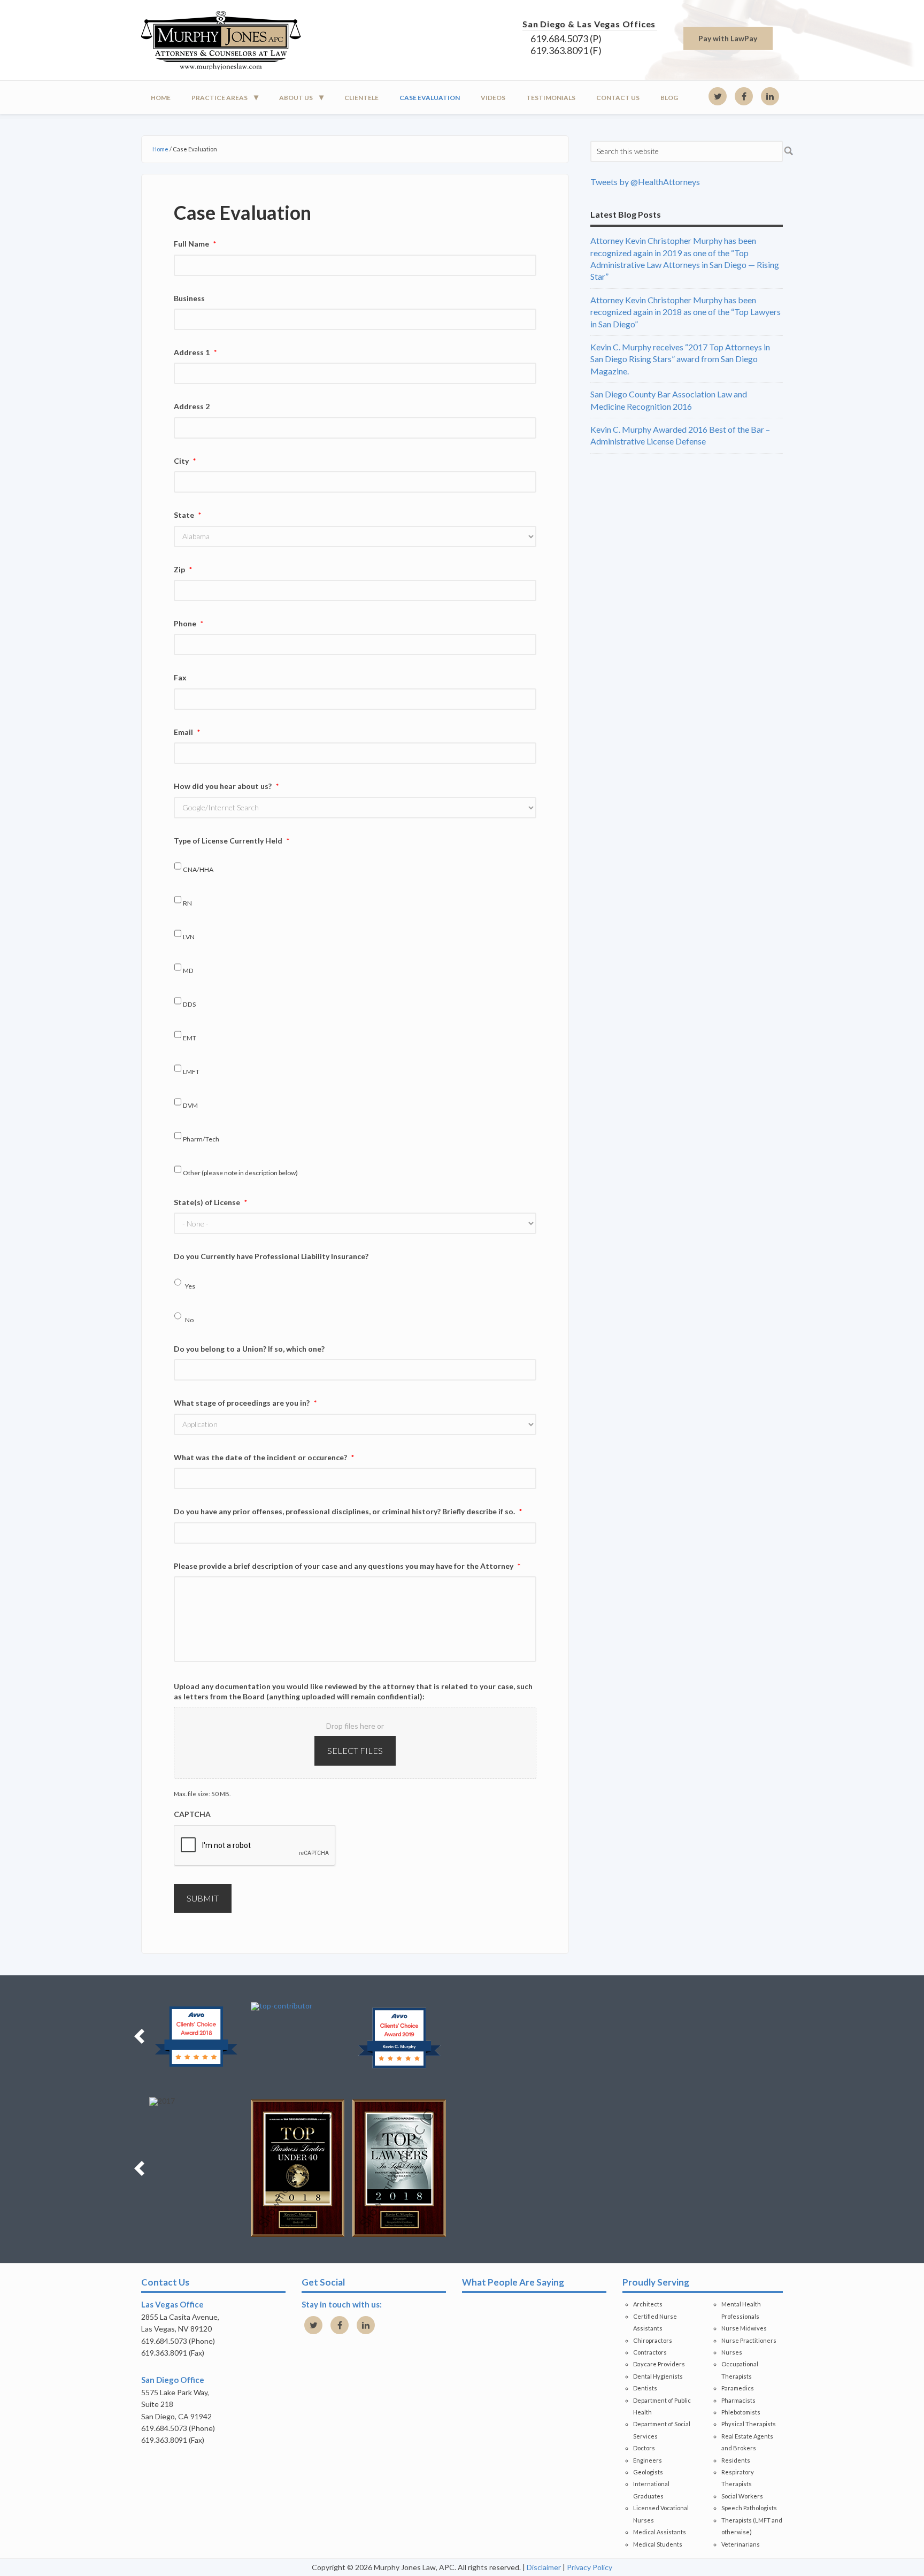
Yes (190, 1286)
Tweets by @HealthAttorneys (645, 182)
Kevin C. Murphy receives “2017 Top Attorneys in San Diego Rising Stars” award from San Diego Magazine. (680, 359)
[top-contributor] (298, 2006)
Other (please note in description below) (240, 1173)
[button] (139, 2036)
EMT (190, 1038)
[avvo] (196, 2036)
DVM (190, 1105)
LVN (189, 937)
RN (187, 903)
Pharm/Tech (201, 1139)
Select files (355, 1750)
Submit (203, 1898)
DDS (189, 1004)
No (189, 1320)
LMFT (191, 1072)
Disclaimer (544, 2567)
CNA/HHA (198, 869)
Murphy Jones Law (237, 40)
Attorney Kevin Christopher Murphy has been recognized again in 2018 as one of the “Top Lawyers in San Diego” (686, 312)
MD (188, 971)
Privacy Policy (590, 2567)
